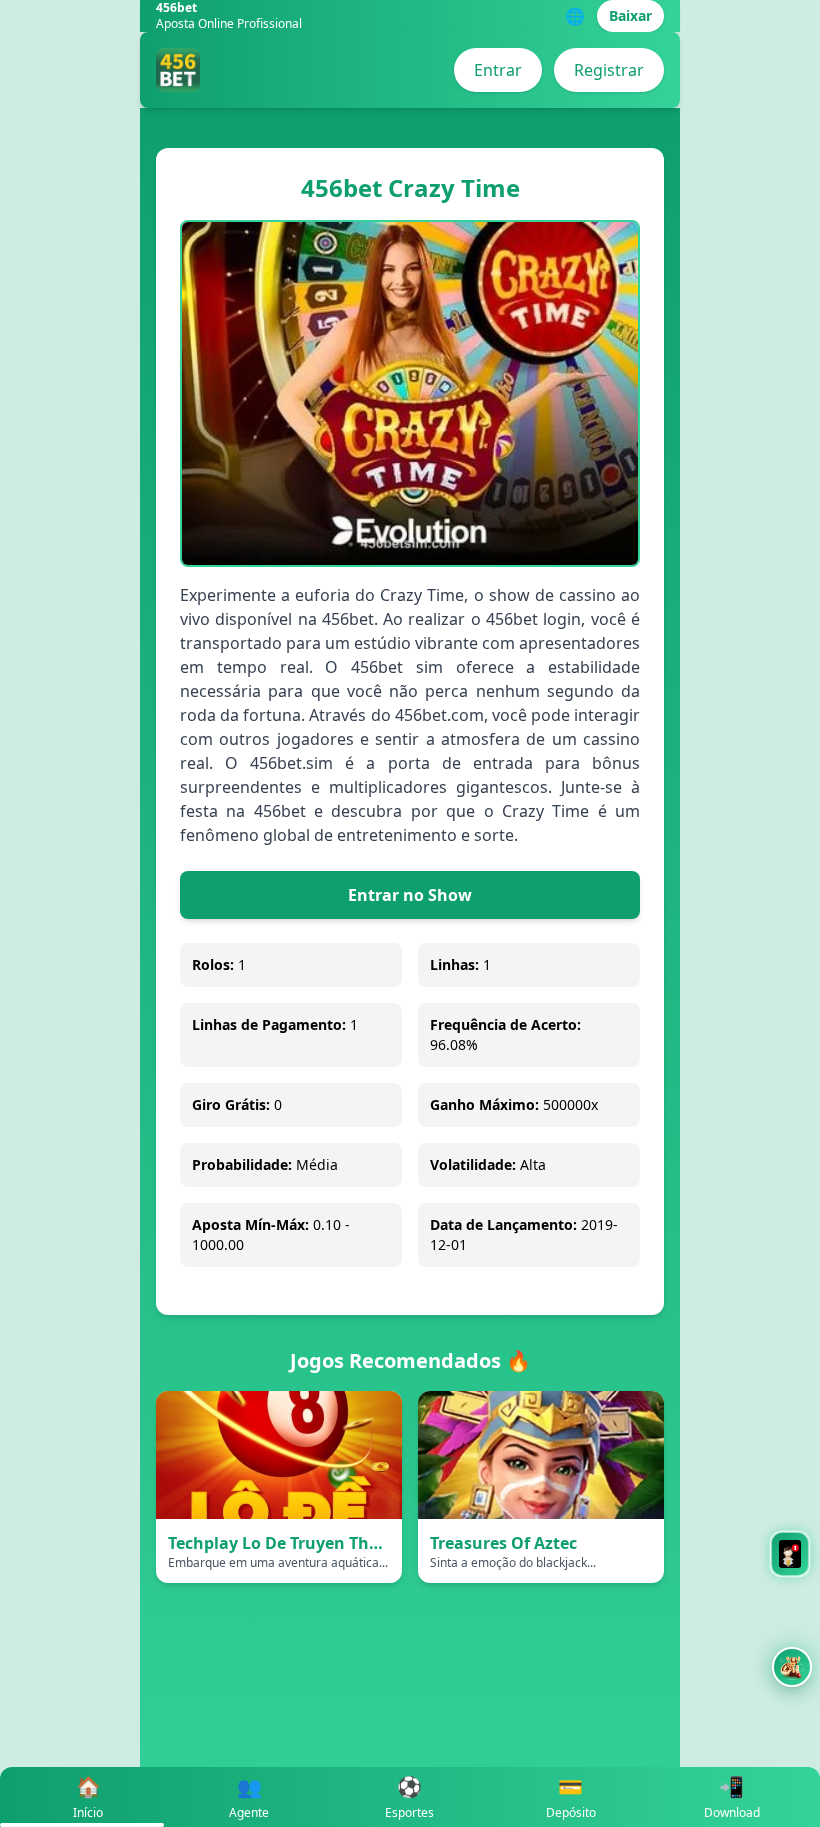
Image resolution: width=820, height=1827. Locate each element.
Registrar (609, 70)
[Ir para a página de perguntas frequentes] (790, 1554)
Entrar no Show (410, 895)
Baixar (630, 15)
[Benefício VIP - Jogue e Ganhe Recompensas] (792, 1667)
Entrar (498, 70)
